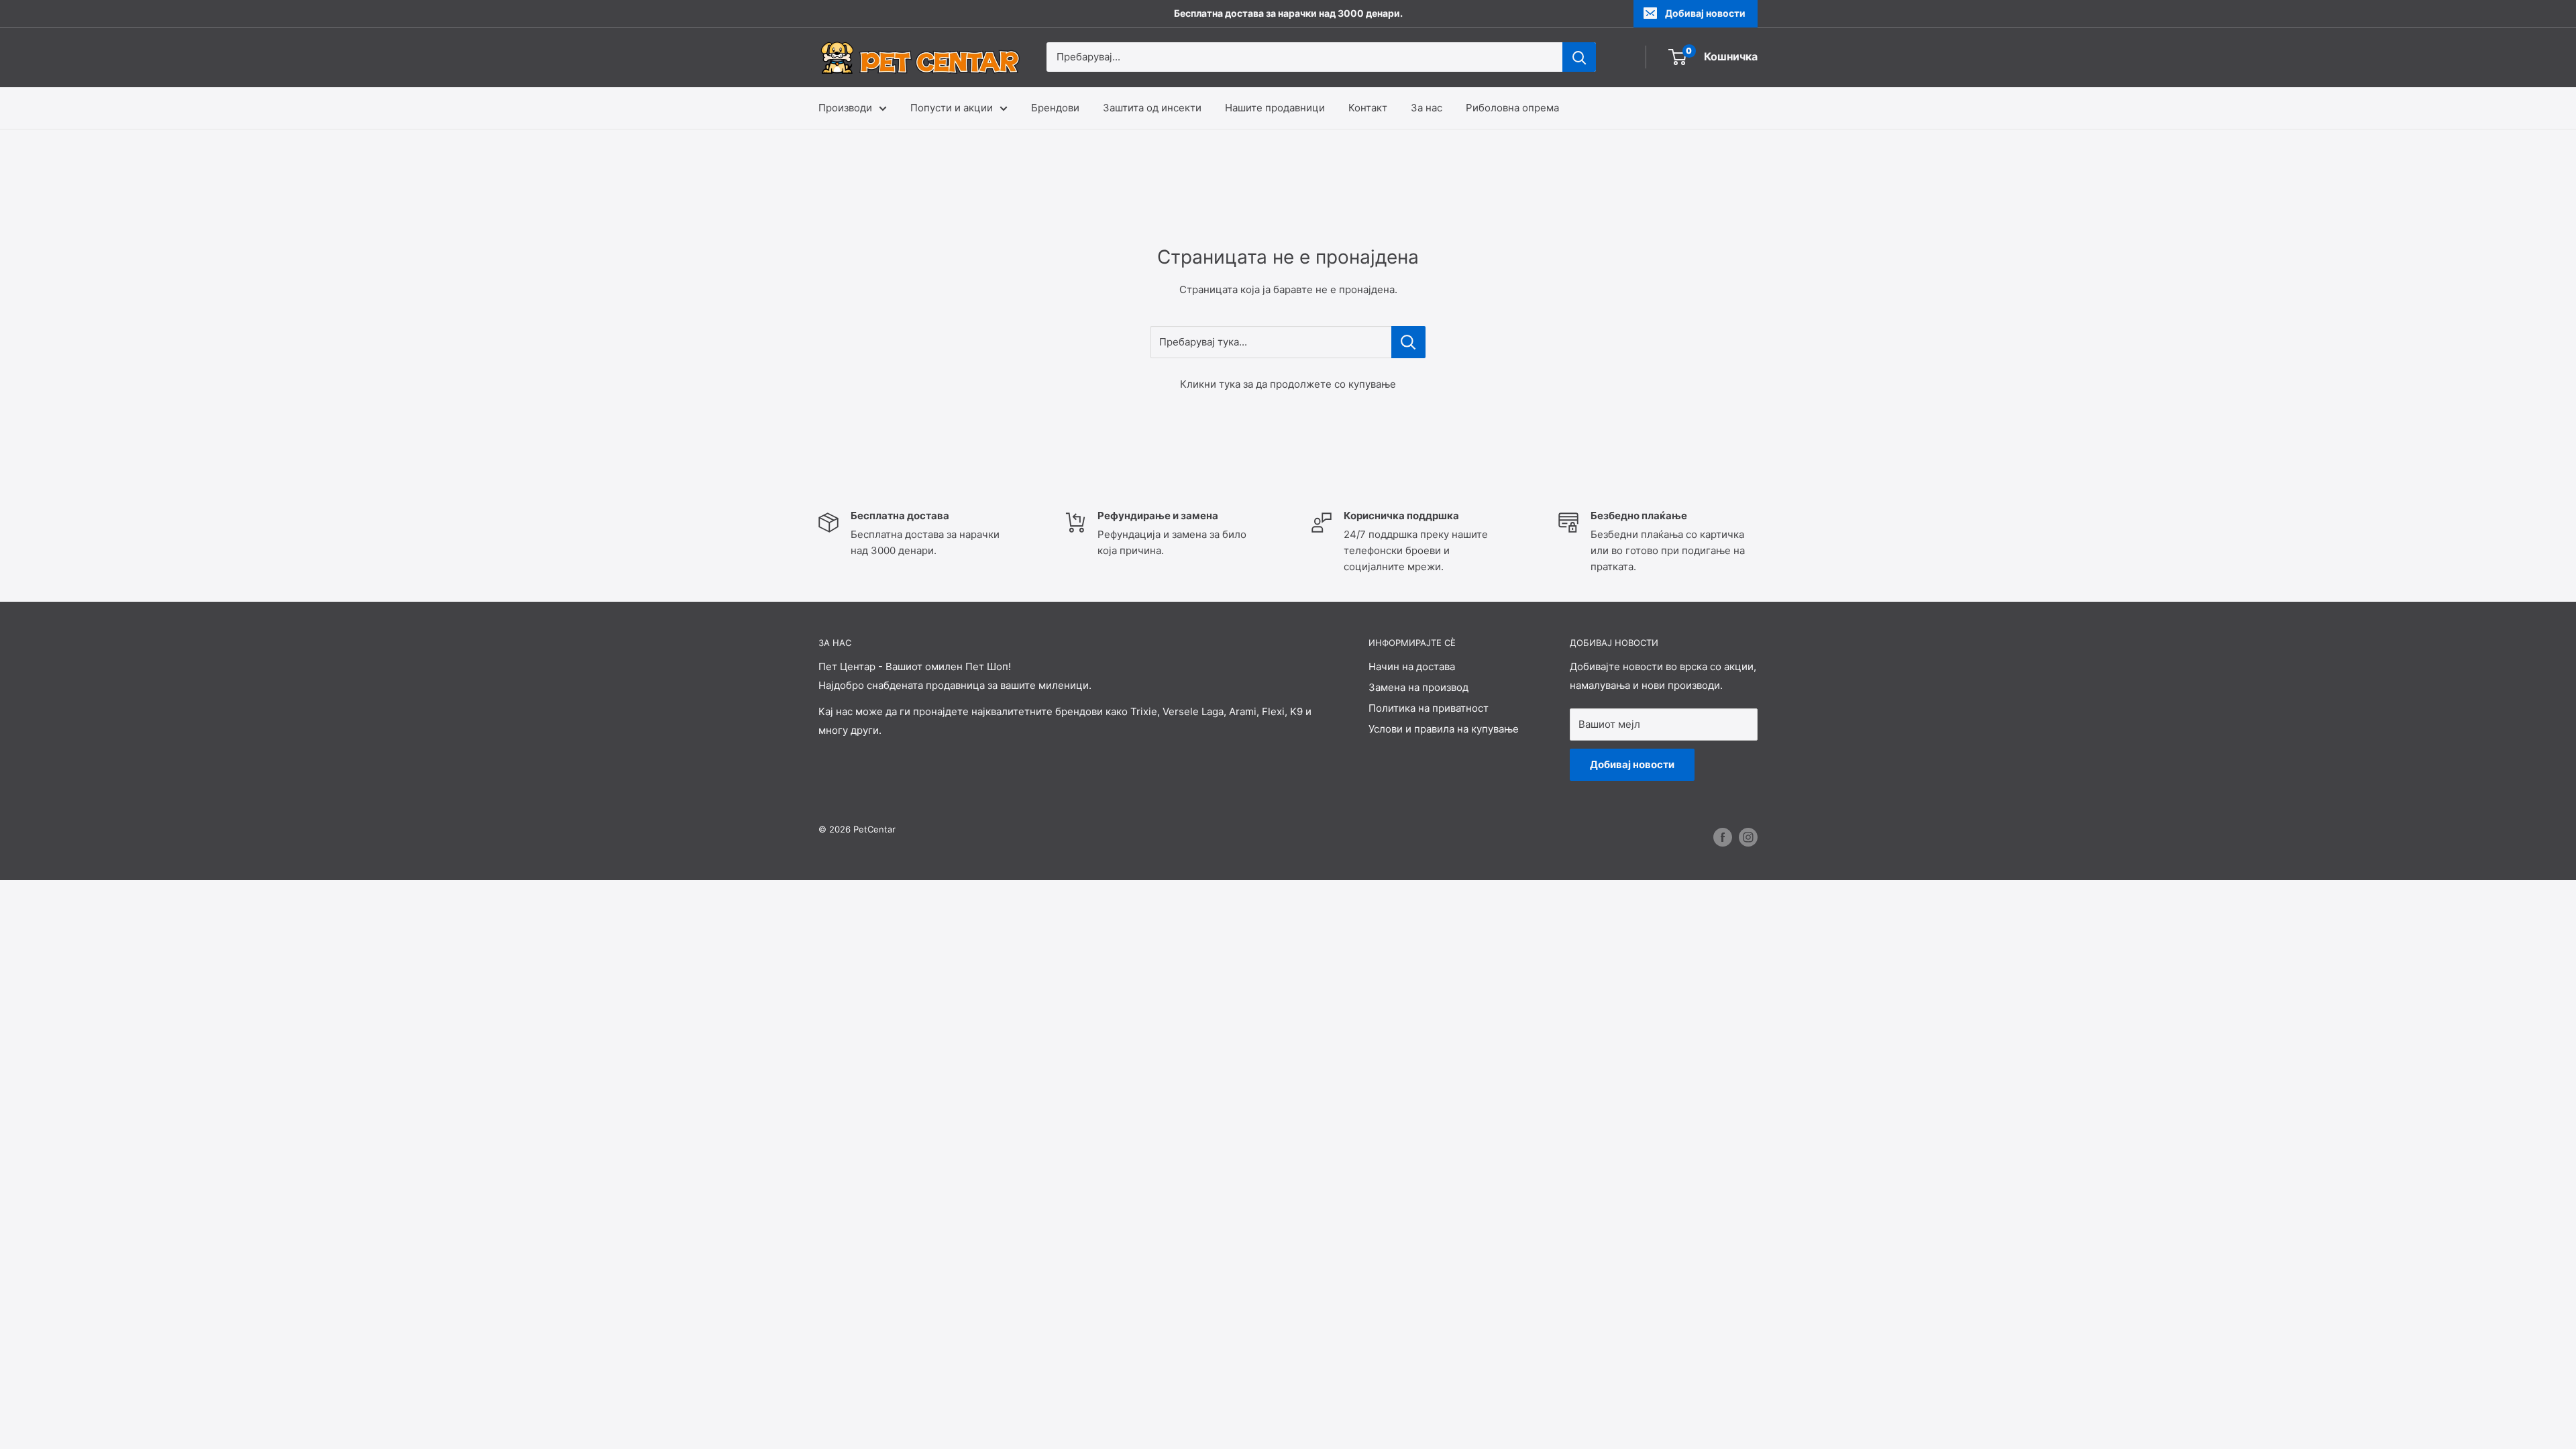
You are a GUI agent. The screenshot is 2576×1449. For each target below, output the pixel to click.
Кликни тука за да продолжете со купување (1288, 384)
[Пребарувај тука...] (1408, 342)
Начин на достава (1412, 666)
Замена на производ (1418, 687)
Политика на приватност (1429, 708)
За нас (1427, 108)
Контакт (1368, 108)
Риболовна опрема (1512, 108)
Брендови (1055, 108)
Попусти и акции (952, 108)
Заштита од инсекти (1152, 108)
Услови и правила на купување (1444, 729)
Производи (845, 108)
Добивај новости (1705, 13)
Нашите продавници (1275, 108)
